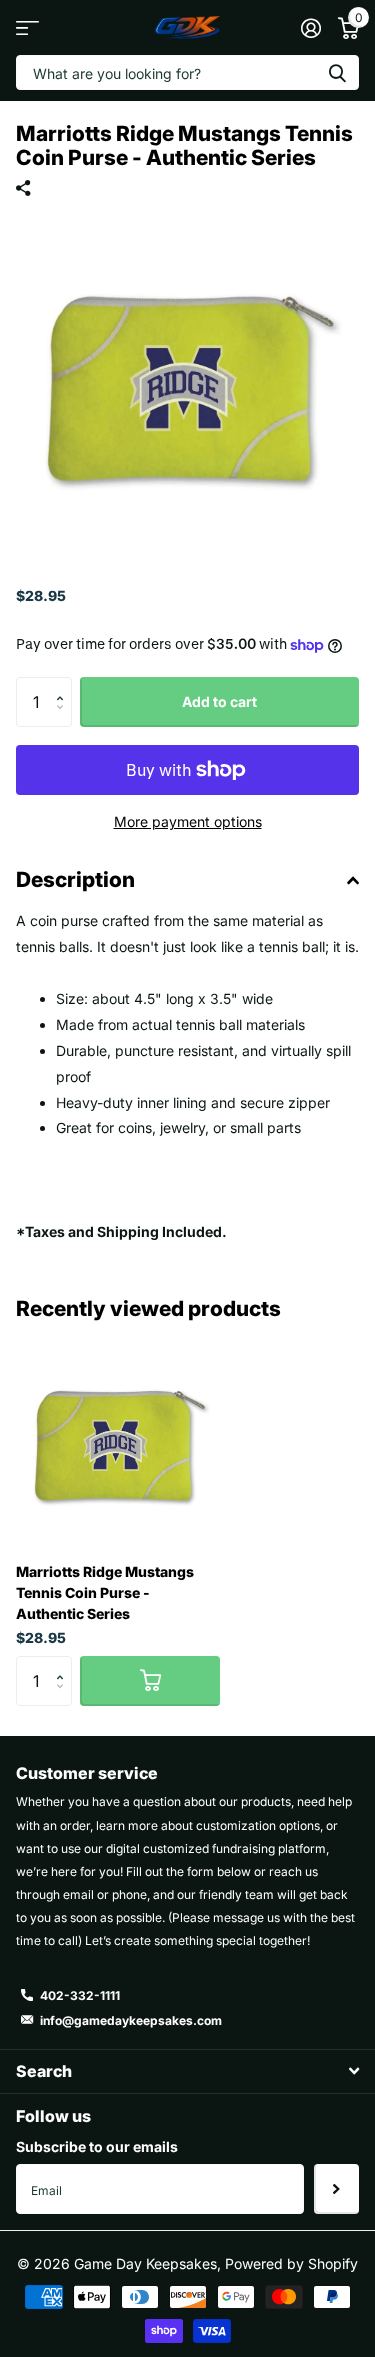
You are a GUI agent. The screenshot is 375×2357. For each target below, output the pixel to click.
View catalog (27, 27)
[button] (64, 684)
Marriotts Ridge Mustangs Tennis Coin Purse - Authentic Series (105, 1592)
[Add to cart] (150, 1681)
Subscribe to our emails (97, 2146)
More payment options (188, 821)
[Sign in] (310, 28)
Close (187, 2071)
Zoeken (337, 72)
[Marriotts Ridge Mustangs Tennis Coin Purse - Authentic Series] (118, 1445)
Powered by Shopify (291, 2263)
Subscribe (336, 2189)
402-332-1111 (80, 1995)
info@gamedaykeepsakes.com (131, 2020)
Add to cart (219, 701)
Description (75, 879)
